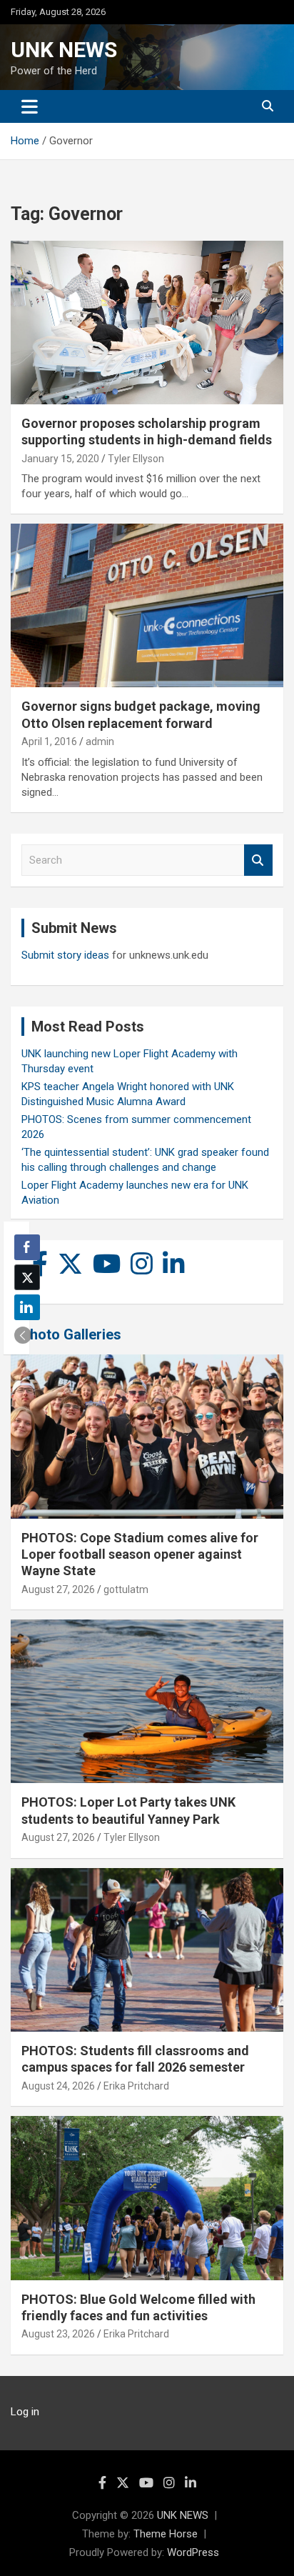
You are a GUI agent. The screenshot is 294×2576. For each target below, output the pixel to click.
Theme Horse (166, 2534)
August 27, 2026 (58, 1589)
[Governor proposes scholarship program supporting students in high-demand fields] (147, 323)
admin (100, 742)
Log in (25, 2412)
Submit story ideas (65, 955)
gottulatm (126, 1589)
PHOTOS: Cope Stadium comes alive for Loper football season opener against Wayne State (140, 1554)
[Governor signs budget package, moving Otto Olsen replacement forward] (147, 606)
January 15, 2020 (60, 459)
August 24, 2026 (58, 2086)
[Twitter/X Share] (27, 1277)
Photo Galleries (71, 1334)
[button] (23, 1335)
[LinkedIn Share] (27, 1307)
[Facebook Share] (27, 1247)
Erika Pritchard (136, 2086)
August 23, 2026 (58, 2334)
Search (258, 860)
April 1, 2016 (49, 742)
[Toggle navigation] (30, 106)
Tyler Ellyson (136, 459)
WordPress (193, 2552)
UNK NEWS (64, 50)
